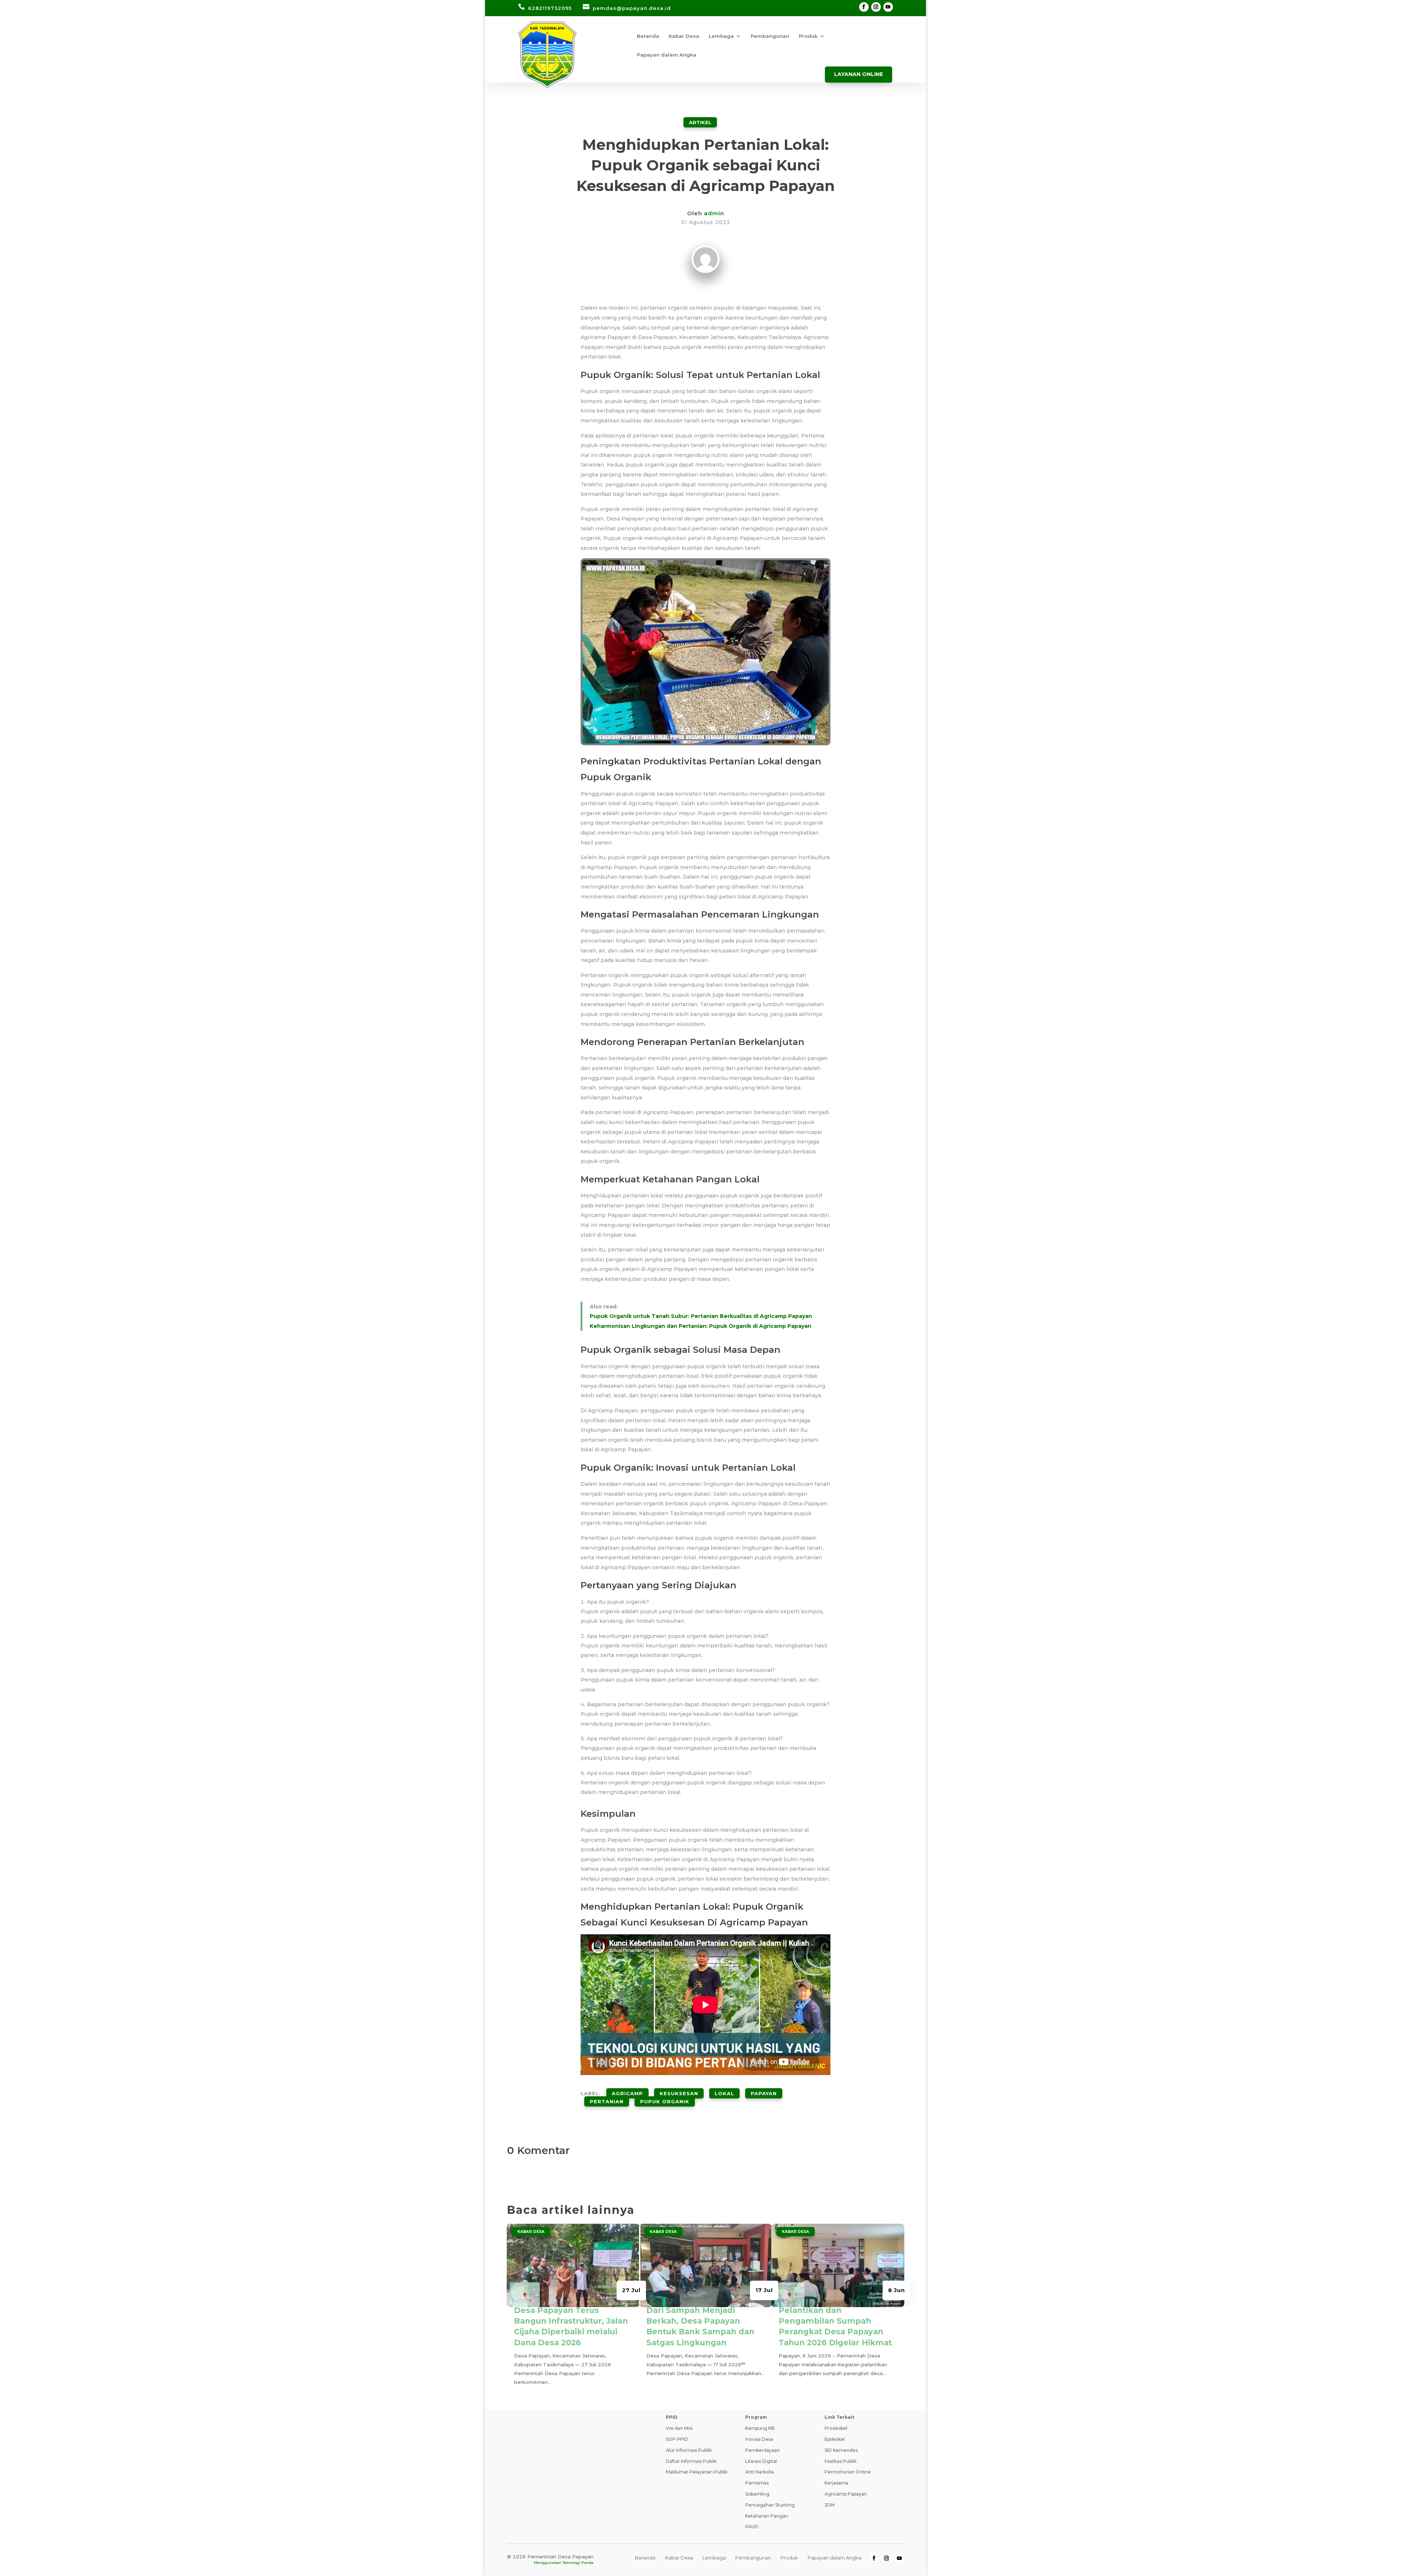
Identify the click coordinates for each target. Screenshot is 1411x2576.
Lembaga (721, 36)
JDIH (830, 2505)
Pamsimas (757, 2483)
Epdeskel (835, 2439)
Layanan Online (859, 74)
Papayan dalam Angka (667, 55)
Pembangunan (770, 36)
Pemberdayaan (762, 2450)
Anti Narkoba (760, 2472)
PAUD (752, 2527)
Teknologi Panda (578, 2563)
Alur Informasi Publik (689, 2450)
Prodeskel (836, 2428)
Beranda (648, 36)
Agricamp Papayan (846, 2494)
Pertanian (607, 2101)
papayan (764, 2093)
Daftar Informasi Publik (691, 2461)
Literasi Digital (761, 2461)
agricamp (627, 2093)
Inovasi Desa (759, 2439)
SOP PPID (677, 2439)
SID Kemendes (841, 2450)
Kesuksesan (679, 2093)
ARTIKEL (700, 122)
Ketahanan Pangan (767, 2516)
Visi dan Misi (679, 2428)
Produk (808, 36)
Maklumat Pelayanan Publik (697, 2472)
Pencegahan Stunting (770, 2505)
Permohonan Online (848, 2472)
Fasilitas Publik (841, 2461)
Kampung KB (760, 2428)
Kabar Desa (684, 36)
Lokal (724, 2093)
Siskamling (757, 2494)
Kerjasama (836, 2483)
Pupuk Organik (665, 2101)
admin (714, 213)
